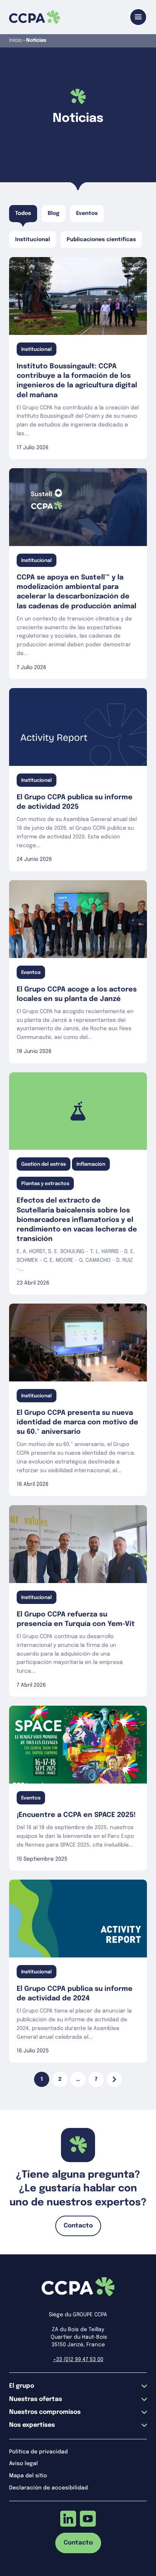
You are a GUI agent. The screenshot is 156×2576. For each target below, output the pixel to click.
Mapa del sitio (28, 2476)
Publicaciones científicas (101, 240)
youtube (88, 2519)
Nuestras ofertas (36, 2399)
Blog (54, 213)
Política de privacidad (38, 2452)
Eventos (87, 213)
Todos (23, 213)
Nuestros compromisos (45, 2412)
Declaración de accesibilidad (48, 2488)
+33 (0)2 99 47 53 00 (78, 2360)
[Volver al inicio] (34, 17)
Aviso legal (23, 2464)
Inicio (16, 40)
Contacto (78, 2226)
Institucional (33, 240)
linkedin (68, 2519)
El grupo (22, 2386)
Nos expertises (32, 2425)
